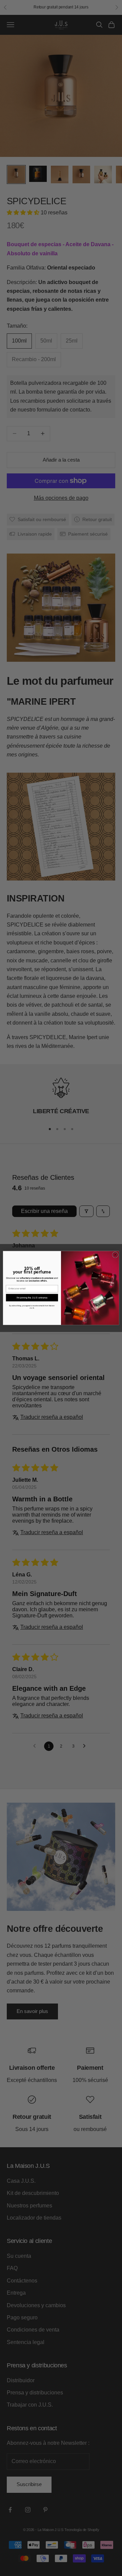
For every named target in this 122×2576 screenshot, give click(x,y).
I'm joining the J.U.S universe (32, 1298)
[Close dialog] (115, 1255)
